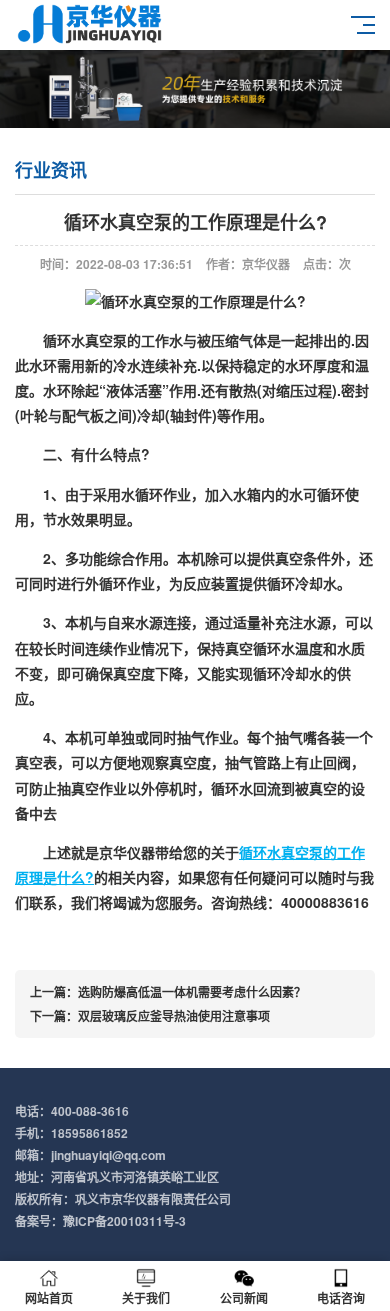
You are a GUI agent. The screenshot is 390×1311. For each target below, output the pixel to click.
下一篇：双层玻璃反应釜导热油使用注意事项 (150, 1016)
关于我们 (146, 1298)
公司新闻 (244, 1298)
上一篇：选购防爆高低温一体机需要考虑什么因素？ (168, 992)
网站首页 (49, 1298)
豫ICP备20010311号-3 (124, 1221)
